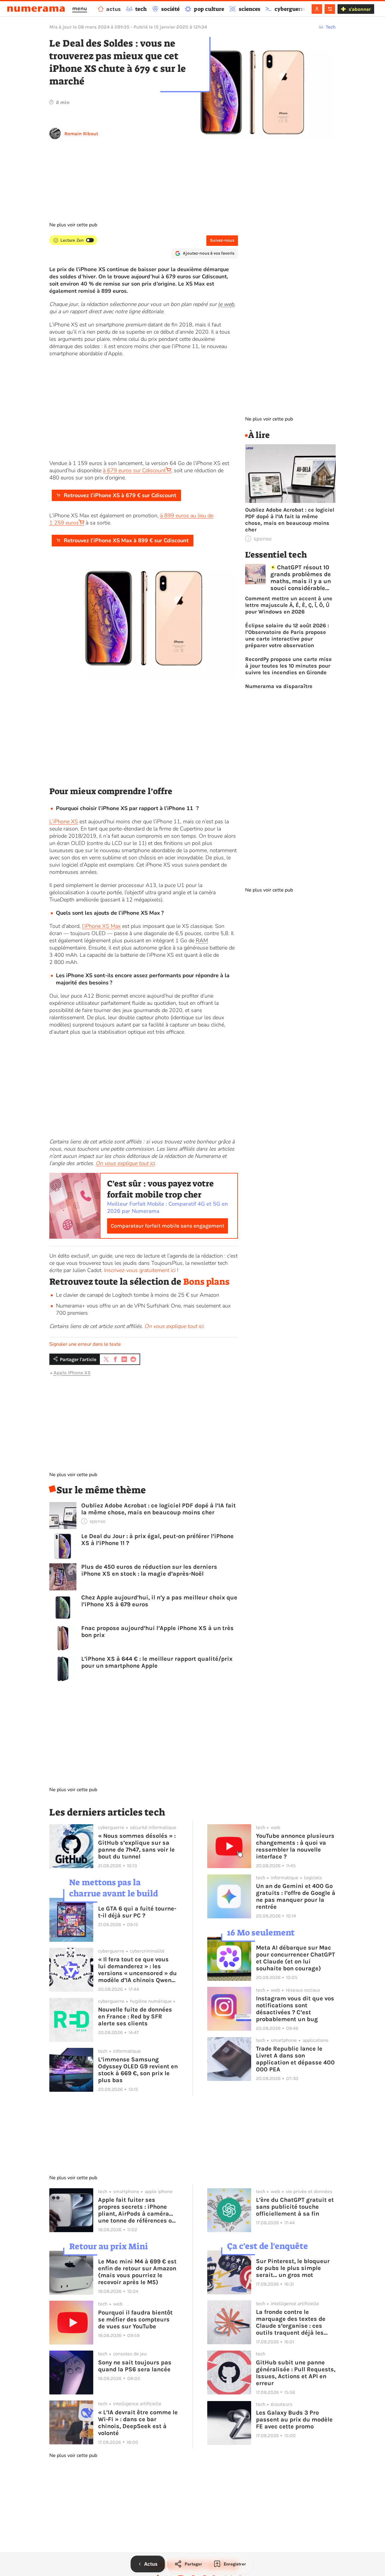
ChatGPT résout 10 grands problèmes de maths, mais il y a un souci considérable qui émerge (301, 578)
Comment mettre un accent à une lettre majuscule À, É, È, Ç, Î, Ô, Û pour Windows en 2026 (289, 605)
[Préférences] (330, 9)
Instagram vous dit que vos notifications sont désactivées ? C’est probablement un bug (295, 2009)
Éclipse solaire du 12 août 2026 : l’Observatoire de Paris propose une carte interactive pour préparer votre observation (287, 635)
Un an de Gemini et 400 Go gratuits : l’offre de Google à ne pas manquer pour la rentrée (296, 1896)
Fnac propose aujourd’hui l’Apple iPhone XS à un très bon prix (157, 1632)
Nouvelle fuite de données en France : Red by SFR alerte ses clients (135, 2016)
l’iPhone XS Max (101, 926)
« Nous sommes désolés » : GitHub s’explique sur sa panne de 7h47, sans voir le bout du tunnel (137, 1846)
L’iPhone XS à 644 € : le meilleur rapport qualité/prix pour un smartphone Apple (157, 1662)
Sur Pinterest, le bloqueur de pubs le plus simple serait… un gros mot (293, 2268)
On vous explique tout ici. (174, 1326)
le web (226, 304)
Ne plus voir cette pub (73, 225)
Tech (331, 27)
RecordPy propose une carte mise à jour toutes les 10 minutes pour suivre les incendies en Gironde (288, 666)
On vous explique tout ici (125, 1163)
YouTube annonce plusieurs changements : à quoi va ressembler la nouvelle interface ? (295, 1846)
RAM (202, 941)
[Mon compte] (317, 9)
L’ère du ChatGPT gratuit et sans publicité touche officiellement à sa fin (295, 2207)
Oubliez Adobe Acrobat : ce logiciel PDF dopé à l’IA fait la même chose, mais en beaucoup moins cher (159, 1509)
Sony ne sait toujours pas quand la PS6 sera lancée (135, 2366)
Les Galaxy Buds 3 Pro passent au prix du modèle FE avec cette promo (294, 2420)
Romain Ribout (81, 134)
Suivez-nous (222, 240)
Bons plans (206, 1282)
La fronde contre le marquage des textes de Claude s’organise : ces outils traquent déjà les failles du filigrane (291, 2322)
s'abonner (360, 9)
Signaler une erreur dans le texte (85, 1344)
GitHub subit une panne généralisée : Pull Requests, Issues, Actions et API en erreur (296, 2373)
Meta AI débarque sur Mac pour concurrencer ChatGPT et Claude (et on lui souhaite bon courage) (296, 1958)
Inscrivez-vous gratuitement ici (140, 1270)
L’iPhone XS (64, 821)
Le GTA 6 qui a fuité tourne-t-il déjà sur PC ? (137, 1912)
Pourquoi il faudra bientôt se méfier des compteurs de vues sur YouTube (135, 2319)
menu (80, 8)
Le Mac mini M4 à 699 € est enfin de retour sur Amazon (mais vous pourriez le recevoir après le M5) (137, 2272)
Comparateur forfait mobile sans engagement (168, 1226)
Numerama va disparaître (279, 686)
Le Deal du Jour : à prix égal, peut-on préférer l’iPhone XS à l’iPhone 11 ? (157, 1540)
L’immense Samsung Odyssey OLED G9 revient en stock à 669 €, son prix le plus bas (138, 2070)
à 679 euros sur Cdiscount (134, 470)
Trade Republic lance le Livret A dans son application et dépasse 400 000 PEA (295, 2059)
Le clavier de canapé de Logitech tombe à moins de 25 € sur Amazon (138, 1295)
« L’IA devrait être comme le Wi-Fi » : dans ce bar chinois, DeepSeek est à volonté (138, 2423)
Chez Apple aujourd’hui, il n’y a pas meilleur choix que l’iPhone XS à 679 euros (159, 1601)
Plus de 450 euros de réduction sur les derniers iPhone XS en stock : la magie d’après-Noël (149, 1570)
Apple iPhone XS (72, 1373)
